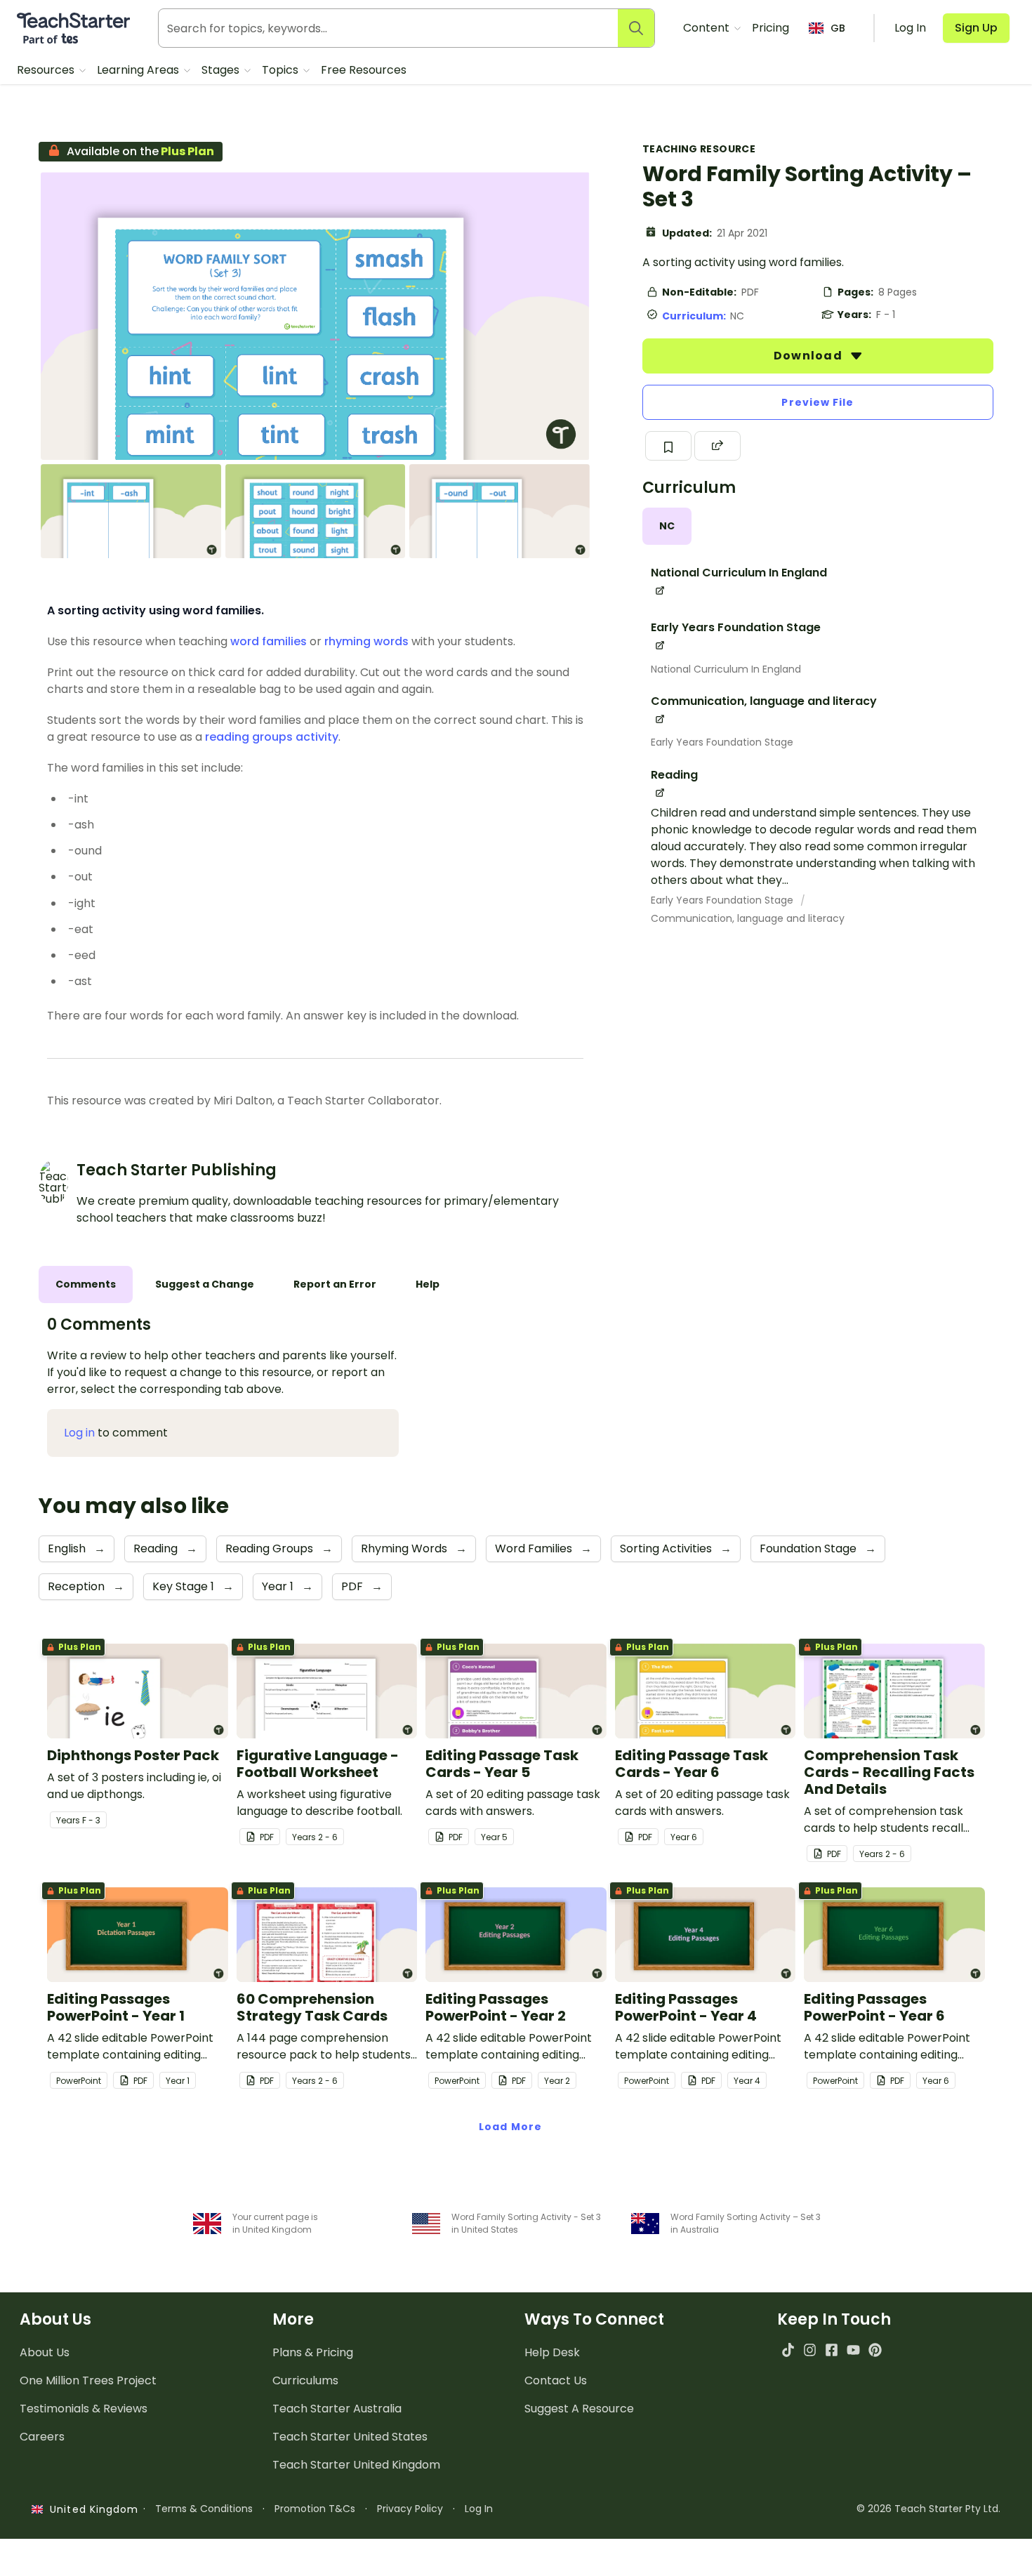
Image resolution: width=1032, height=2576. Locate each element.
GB (838, 28)
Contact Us (556, 2380)
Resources (47, 70)
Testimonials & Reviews (84, 2409)
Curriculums (305, 2380)
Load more (510, 2127)
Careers (42, 2437)
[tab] (667, 526)
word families (269, 641)
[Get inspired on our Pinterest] (875, 2350)
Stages (222, 70)
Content (708, 28)
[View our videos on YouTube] (853, 2350)
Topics (282, 70)
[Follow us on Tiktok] (788, 2350)
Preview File (818, 402)
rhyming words (366, 641)
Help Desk (552, 2352)
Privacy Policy (410, 2509)
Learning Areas (139, 70)
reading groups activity (272, 737)
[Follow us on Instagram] (810, 2350)
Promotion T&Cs (315, 2509)
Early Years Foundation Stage (722, 742)
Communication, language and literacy (748, 918)
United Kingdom (91, 2509)
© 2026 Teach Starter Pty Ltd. (928, 2509)
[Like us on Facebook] (832, 2350)
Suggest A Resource (579, 2409)
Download (809, 356)
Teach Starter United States (350, 2437)
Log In (479, 2509)
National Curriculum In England (726, 669)
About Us (45, 2352)
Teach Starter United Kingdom (356, 2465)
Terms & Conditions (204, 2509)
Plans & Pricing (313, 2352)
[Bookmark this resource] (668, 446)
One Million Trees (88, 2380)
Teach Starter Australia (337, 2409)
